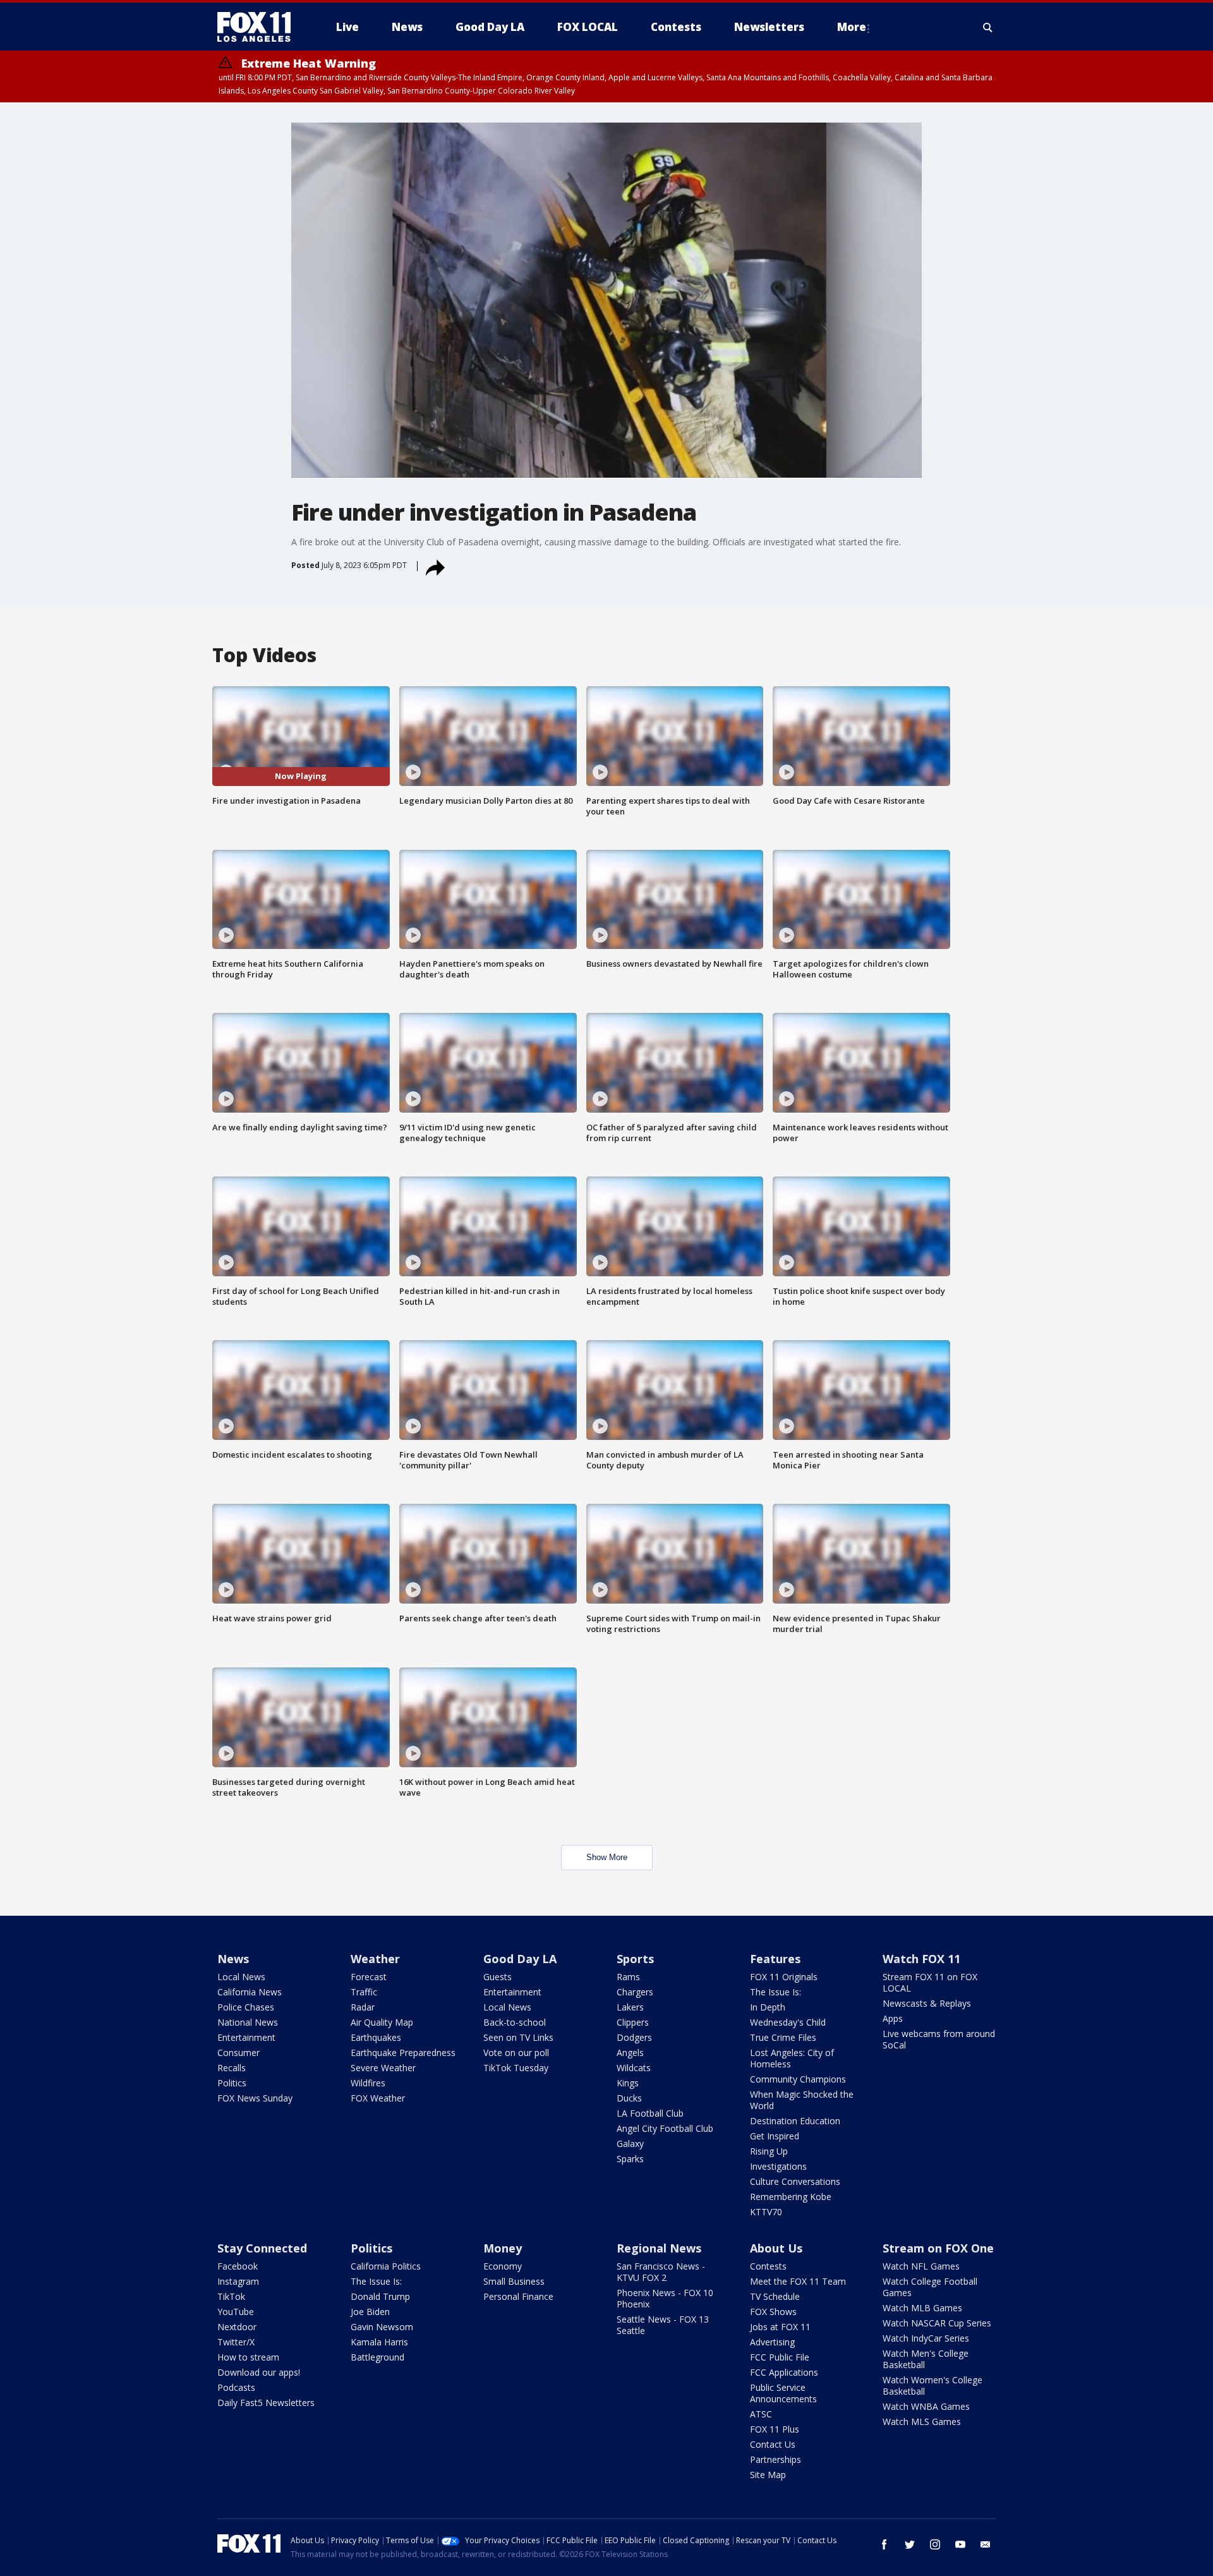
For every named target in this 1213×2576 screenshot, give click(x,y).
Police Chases (246, 2007)
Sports (635, 1959)
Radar (363, 2007)
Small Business (514, 2281)
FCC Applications (784, 2372)
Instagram (238, 2281)
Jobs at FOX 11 (780, 2327)
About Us (776, 2248)
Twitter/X (236, 2342)
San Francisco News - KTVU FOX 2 (661, 2272)
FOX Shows (773, 2312)
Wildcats (634, 2068)
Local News (241, 1977)
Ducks (629, 2098)
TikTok (231, 2296)
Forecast (369, 1977)
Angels (630, 2053)
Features (775, 1959)
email (986, 2544)
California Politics (386, 2266)
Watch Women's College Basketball (932, 2386)
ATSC (761, 2414)
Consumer (238, 2053)
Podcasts (236, 2387)
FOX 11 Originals (784, 1977)
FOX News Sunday (255, 2098)
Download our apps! (259, 2372)
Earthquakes (376, 2037)
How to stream (248, 2357)
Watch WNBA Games (926, 2406)
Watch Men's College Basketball (926, 2359)
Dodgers (634, 2037)
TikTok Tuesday (516, 2068)
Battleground (377, 2357)
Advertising (772, 2342)
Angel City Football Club (665, 2128)
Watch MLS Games (922, 2422)
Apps (893, 2018)
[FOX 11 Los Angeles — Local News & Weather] (259, 27)
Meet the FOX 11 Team (798, 2281)
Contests (768, 2266)
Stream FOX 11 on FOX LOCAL (930, 1982)
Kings (628, 2083)
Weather (375, 1959)
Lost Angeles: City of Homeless (792, 2058)
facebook (884, 2544)
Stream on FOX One (938, 2248)
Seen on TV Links (518, 2037)
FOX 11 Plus (775, 2429)
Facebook (238, 2266)
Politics (232, 2083)
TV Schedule (775, 2296)
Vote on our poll (516, 2053)
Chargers (635, 1992)
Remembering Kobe (791, 2197)
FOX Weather (378, 2098)
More (852, 27)
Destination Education (795, 2121)
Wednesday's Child (788, 2022)
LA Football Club (650, 2113)
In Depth (768, 2007)
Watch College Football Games (930, 2287)
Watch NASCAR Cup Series (937, 2323)
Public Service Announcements (783, 2393)
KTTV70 (766, 2212)
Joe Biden (370, 2312)
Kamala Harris (379, 2342)
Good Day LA (520, 1959)
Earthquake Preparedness (403, 2053)
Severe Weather (383, 2068)
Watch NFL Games (921, 2266)
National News (248, 2022)
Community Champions (798, 2079)
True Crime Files (783, 2037)
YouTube (236, 2312)
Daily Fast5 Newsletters (266, 2403)
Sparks (630, 2159)
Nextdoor (237, 2327)
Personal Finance (518, 2296)
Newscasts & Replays (927, 2003)
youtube (960, 2544)
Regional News (659, 2248)
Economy (503, 2266)
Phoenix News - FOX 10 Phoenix (665, 2298)
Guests (498, 1977)
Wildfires (368, 2083)
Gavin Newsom (382, 2327)
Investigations (778, 2166)
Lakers (630, 2007)
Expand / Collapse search (988, 27)
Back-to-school (515, 2022)
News (233, 1959)
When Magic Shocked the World (802, 2100)
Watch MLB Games (922, 2308)
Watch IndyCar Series (926, 2338)
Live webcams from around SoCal (939, 2039)
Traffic (364, 1992)
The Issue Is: (775, 1992)
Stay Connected (262, 2248)
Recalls (232, 2068)
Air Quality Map (382, 2022)
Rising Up (769, 2151)
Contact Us (773, 2444)
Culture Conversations (795, 2181)
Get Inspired (775, 2136)
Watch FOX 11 (921, 1959)
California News (250, 1992)
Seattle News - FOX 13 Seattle (663, 2325)
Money (503, 2248)
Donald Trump (380, 2296)
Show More (607, 1857)
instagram (935, 2544)
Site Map (768, 2475)
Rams (628, 1977)
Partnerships (775, 2459)
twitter (910, 2544)
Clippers (633, 2022)
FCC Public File (780, 2357)
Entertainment (246, 2037)
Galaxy (630, 2144)
